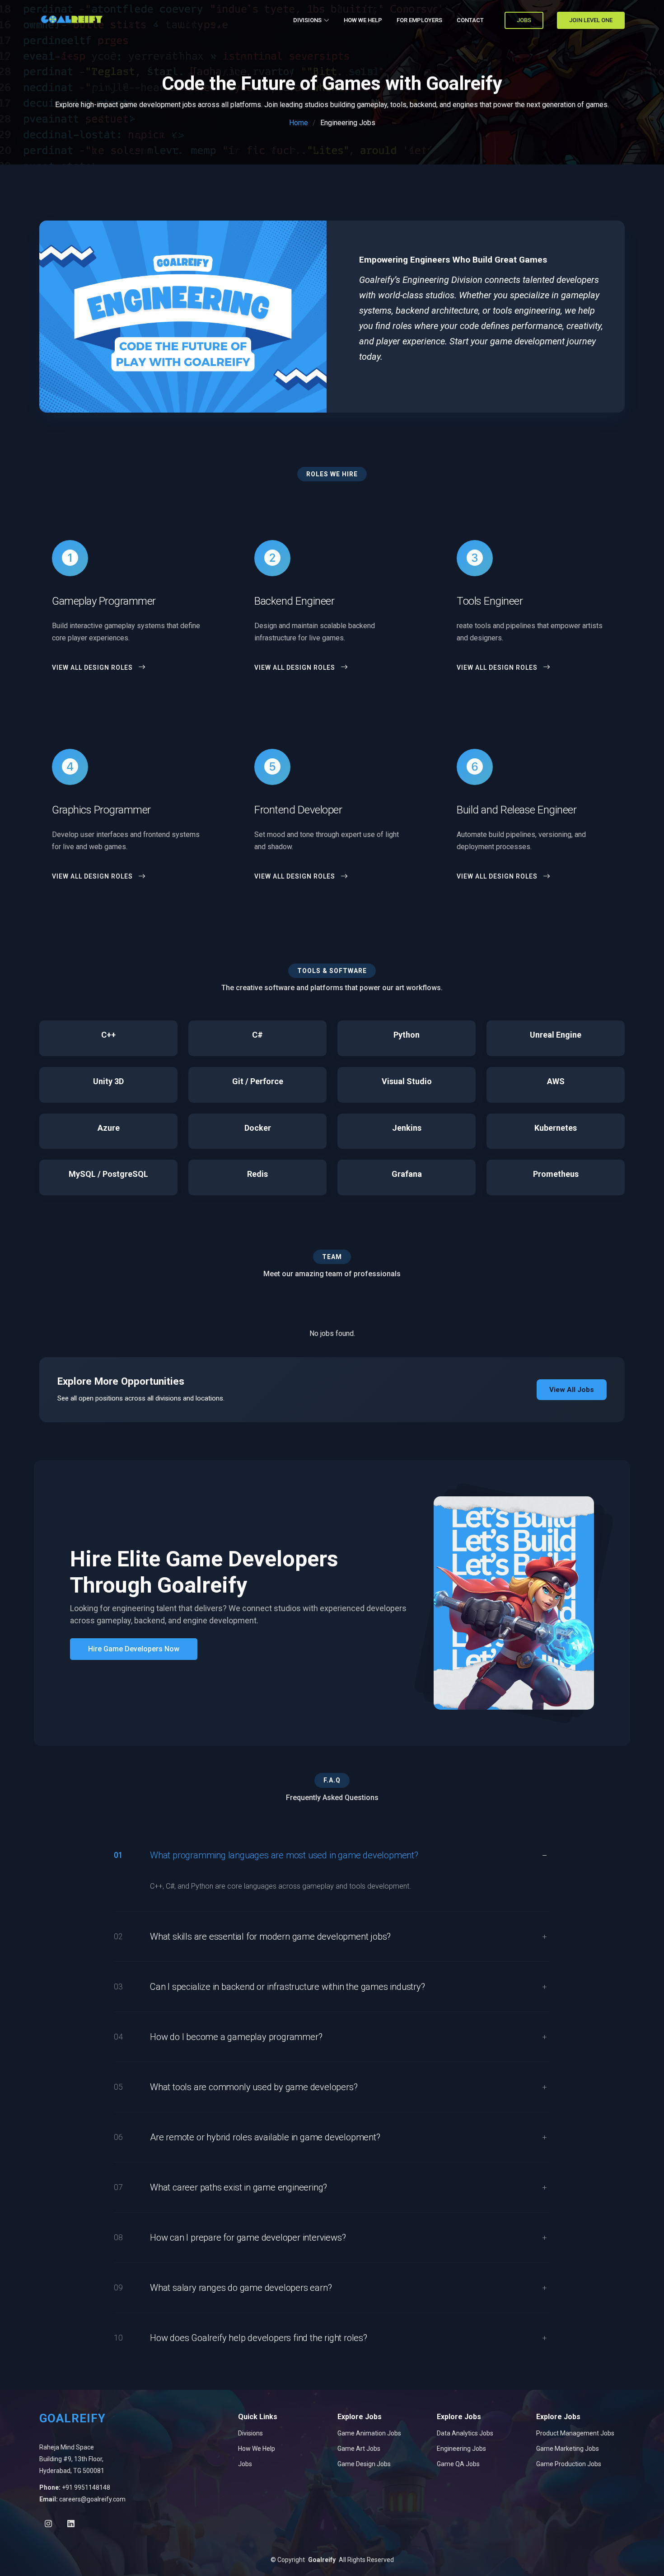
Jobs (524, 20)
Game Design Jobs (364, 2464)
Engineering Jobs (461, 2449)
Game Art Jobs (359, 2449)
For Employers (419, 20)
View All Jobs (572, 1390)
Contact (470, 20)
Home (299, 123)
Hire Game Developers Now (134, 1649)
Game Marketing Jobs (568, 2449)
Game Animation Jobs (369, 2433)
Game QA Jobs (458, 2464)
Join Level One (591, 20)
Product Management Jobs (575, 2433)
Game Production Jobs (569, 2464)
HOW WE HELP (363, 20)
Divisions (250, 2433)
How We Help (257, 2449)
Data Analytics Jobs (465, 2433)
